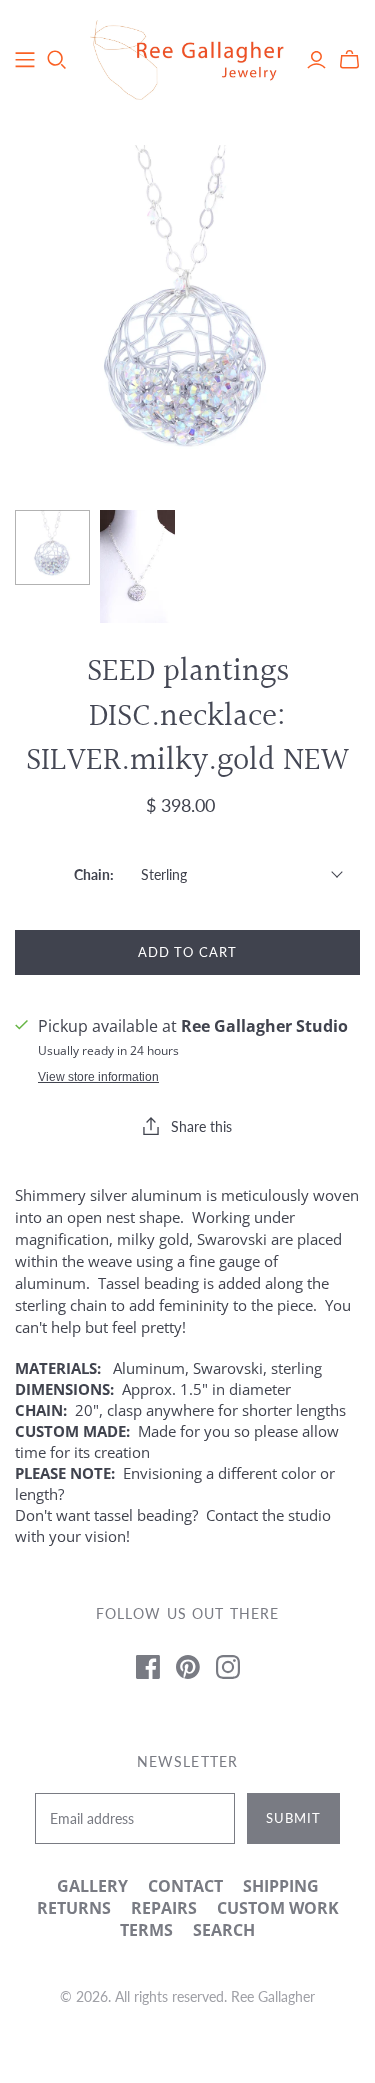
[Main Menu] (25, 60)
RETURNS (74, 1908)
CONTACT (185, 1886)
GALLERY (92, 1886)
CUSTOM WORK (278, 1908)
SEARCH (224, 1930)
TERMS (146, 1930)
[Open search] (57, 60)
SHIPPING (281, 1886)
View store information (98, 1077)
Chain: (94, 874)
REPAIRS (164, 1908)
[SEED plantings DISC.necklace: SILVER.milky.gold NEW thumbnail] (52, 547)
